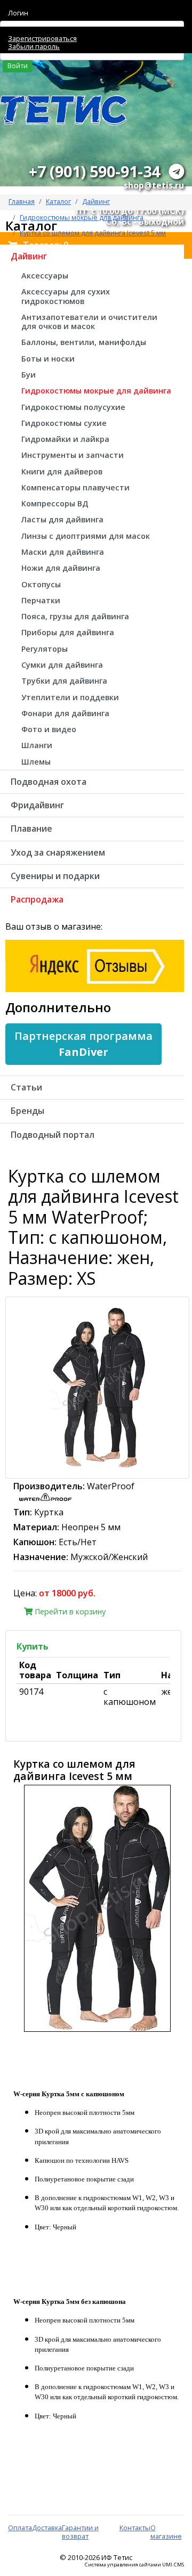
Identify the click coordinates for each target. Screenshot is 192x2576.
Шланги (37, 745)
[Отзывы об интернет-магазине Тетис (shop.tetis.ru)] (95, 965)
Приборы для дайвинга (68, 632)
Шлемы (36, 762)
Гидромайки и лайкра (65, 439)
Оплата (20, 2528)
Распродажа (37, 899)
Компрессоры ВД (55, 503)
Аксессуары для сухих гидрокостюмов (66, 296)
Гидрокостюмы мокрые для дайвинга (96, 391)
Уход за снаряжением (58, 852)
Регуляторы (45, 649)
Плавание (31, 828)
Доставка (47, 2528)
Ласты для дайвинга (62, 519)
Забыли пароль (34, 46)
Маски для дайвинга (63, 552)
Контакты (135, 2528)
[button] (83, 1044)
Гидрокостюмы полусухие (73, 407)
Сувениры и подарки (55, 876)
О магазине (166, 2532)
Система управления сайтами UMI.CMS (134, 2565)
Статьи (26, 1087)
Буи (29, 375)
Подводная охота (49, 782)
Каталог (58, 201)
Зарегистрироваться (42, 38)
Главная (22, 201)
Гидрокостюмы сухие (64, 423)
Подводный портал (53, 1135)
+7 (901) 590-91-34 (94, 171)
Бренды (27, 1111)
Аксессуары (45, 276)
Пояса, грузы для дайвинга (75, 616)
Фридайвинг (37, 805)
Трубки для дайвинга (64, 681)
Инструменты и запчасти (73, 455)
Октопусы (41, 584)
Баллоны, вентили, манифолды (84, 342)
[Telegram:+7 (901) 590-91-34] (177, 171)
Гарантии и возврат (80, 2532)
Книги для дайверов (62, 471)
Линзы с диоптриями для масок (86, 536)
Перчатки (41, 600)
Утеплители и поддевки (70, 697)
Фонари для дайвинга (65, 713)
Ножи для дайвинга (61, 568)
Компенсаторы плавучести (75, 487)
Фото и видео (49, 729)
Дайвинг (96, 201)
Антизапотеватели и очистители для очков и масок (89, 322)
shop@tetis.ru (154, 185)
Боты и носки (48, 359)
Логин (18, 13)
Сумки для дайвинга (62, 665)
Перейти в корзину (69, 1611)
